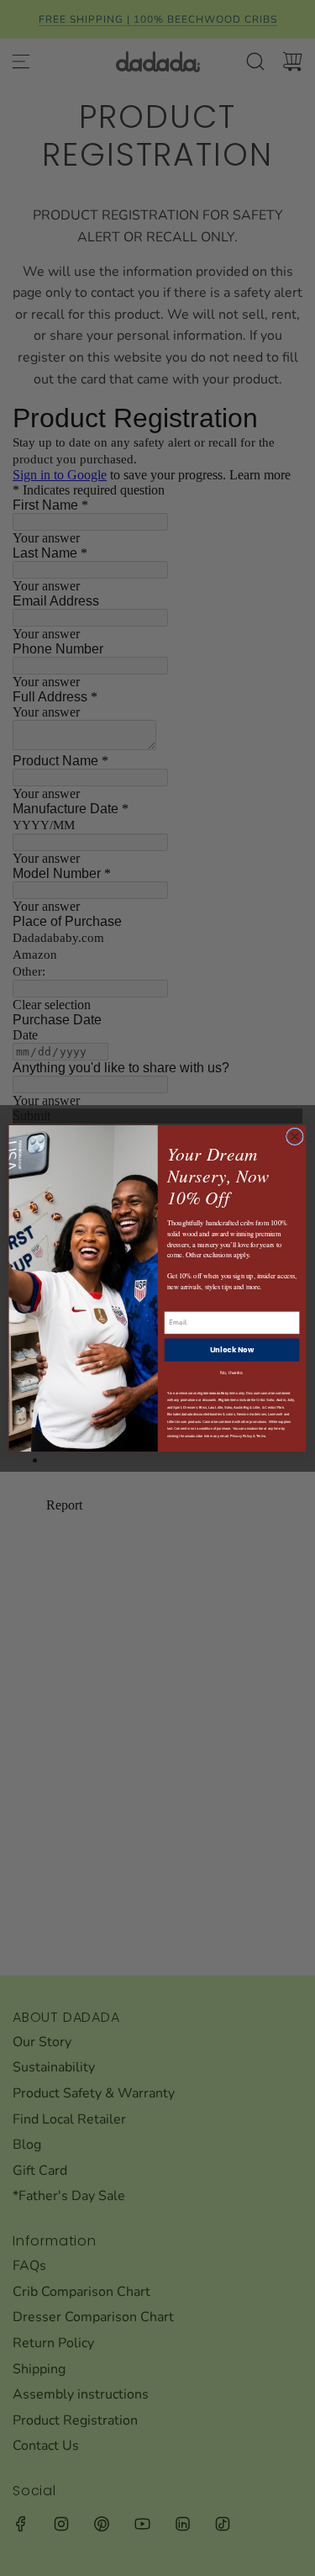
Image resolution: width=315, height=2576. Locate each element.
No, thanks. (232, 1372)
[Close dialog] (295, 1137)
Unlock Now (232, 1349)
